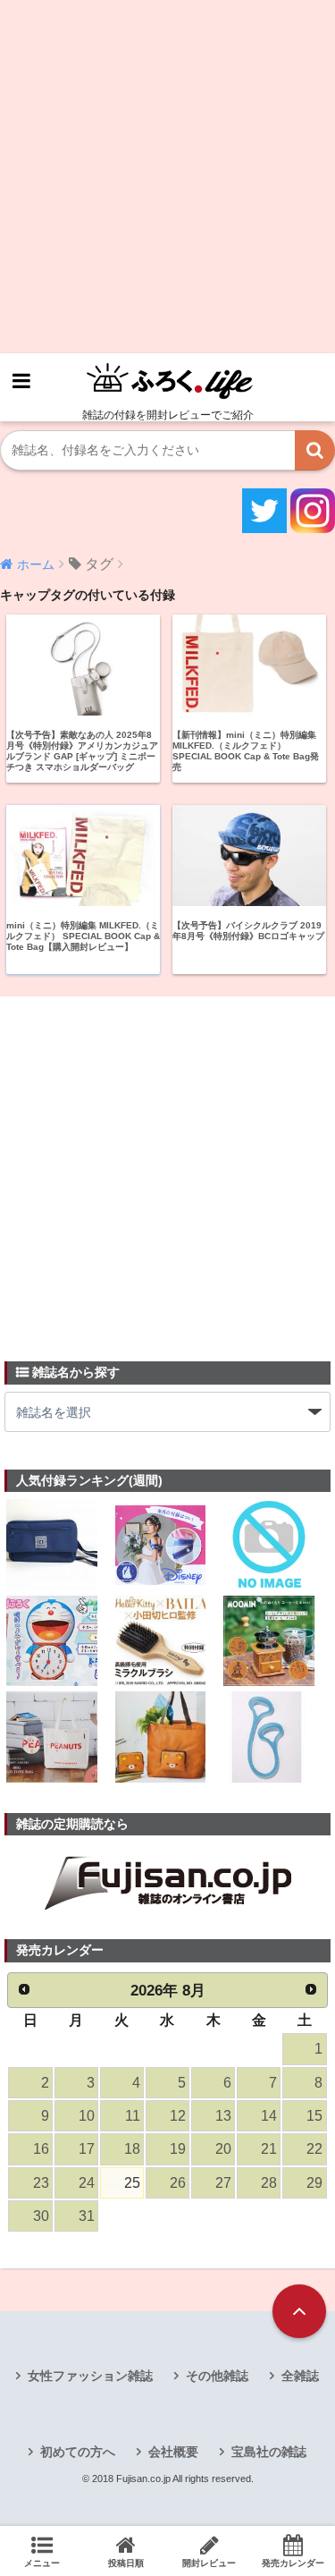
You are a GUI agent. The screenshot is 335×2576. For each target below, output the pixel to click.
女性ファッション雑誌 (90, 2376)
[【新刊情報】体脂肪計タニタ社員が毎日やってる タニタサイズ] (269, 1739)
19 (178, 2149)
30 (41, 2216)
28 (269, 2183)
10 (87, 2116)
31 (87, 2216)
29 (314, 2183)
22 (314, 2149)
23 (41, 2183)
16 (41, 2149)
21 (269, 2149)
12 (178, 2116)
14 (269, 2116)
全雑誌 (300, 2376)
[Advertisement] (167, 177)
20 (223, 2149)
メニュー (42, 2563)
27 (223, 2183)
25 (132, 2183)
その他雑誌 (217, 2376)
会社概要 (173, 2452)
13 (223, 2116)
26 (178, 2183)
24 (87, 2183)
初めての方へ (78, 2452)
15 (314, 2116)
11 (133, 2116)
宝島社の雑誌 (269, 2452)
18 (132, 2149)
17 (87, 2149)
